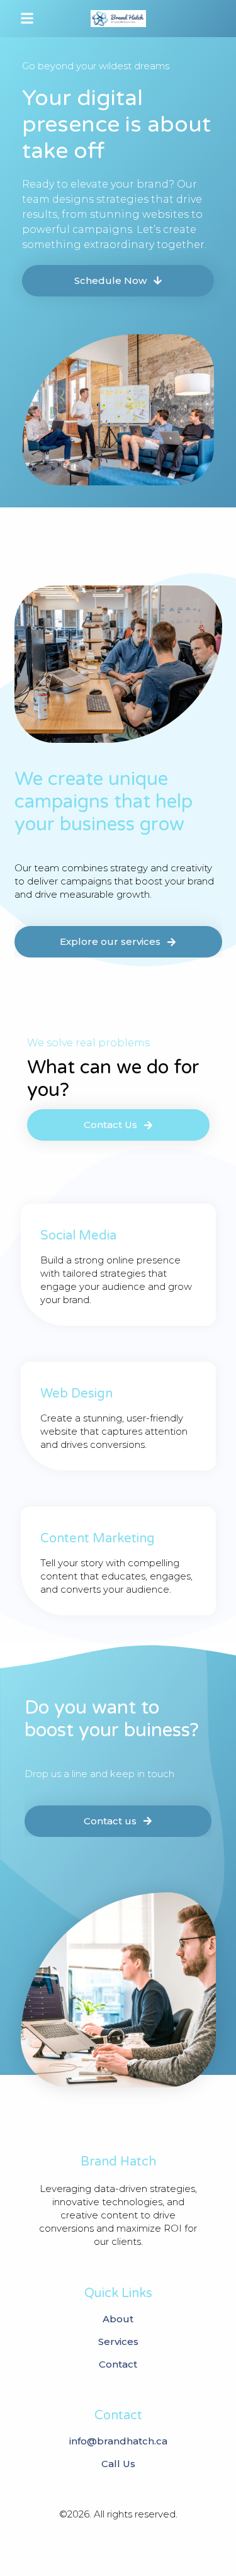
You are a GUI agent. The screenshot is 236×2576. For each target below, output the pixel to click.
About (118, 2319)
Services (118, 2342)
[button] (27, 19)
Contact (118, 2364)
